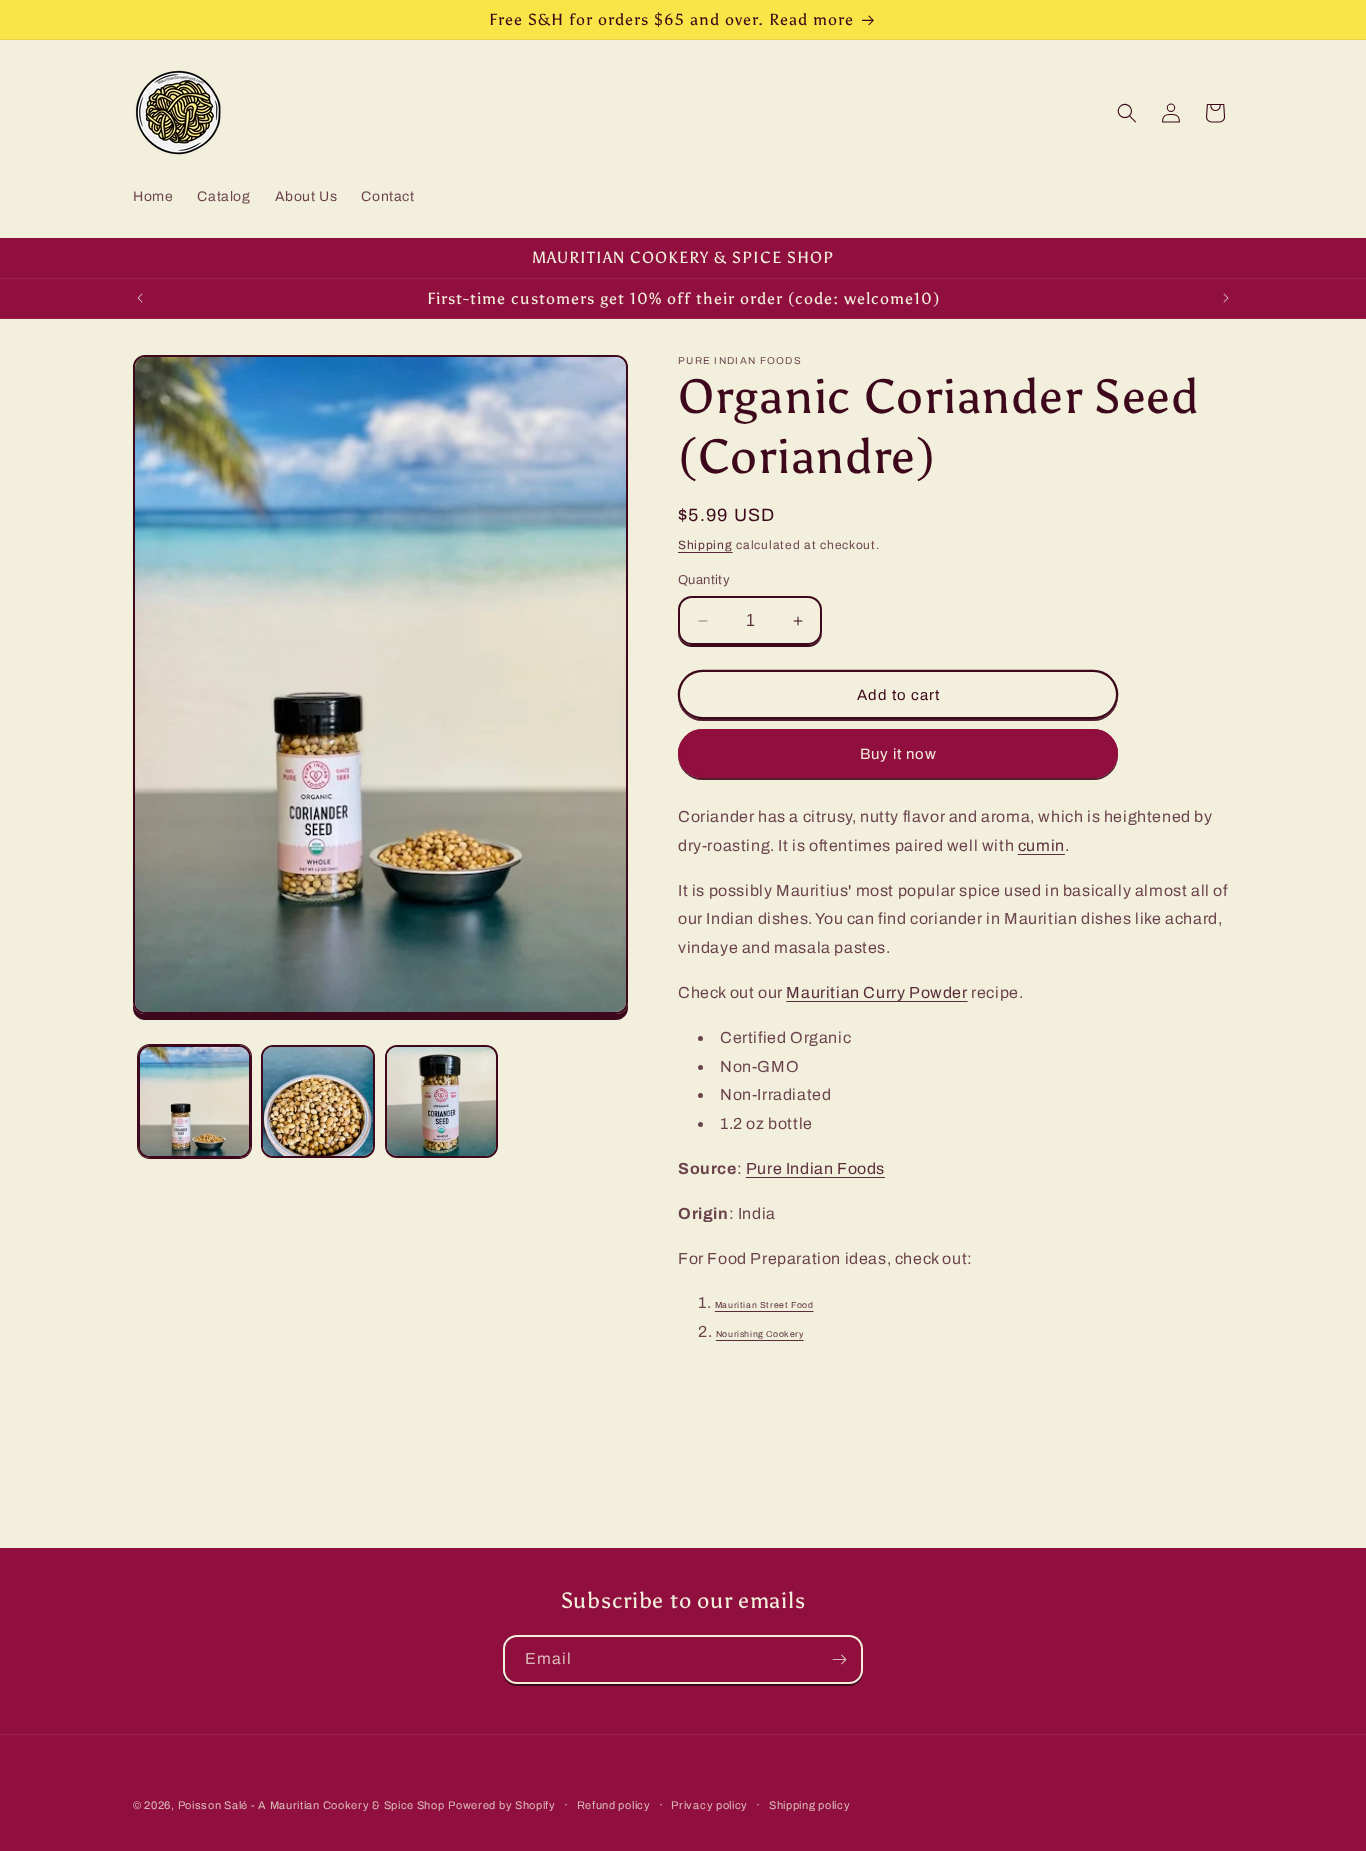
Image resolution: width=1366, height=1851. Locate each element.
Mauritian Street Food (764, 1305)
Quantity (704, 580)
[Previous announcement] (140, 298)
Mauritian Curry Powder (876, 992)
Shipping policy (810, 1805)
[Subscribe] (839, 1659)
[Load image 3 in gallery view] (441, 1101)
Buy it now (898, 754)
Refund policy (614, 1805)
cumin (1041, 845)
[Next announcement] (1226, 298)
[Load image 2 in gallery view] (317, 1101)
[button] (1127, 113)
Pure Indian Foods (815, 1168)
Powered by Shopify (502, 1805)
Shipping (705, 545)
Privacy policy (709, 1805)
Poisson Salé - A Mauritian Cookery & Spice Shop (311, 1805)
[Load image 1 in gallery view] (194, 1101)
